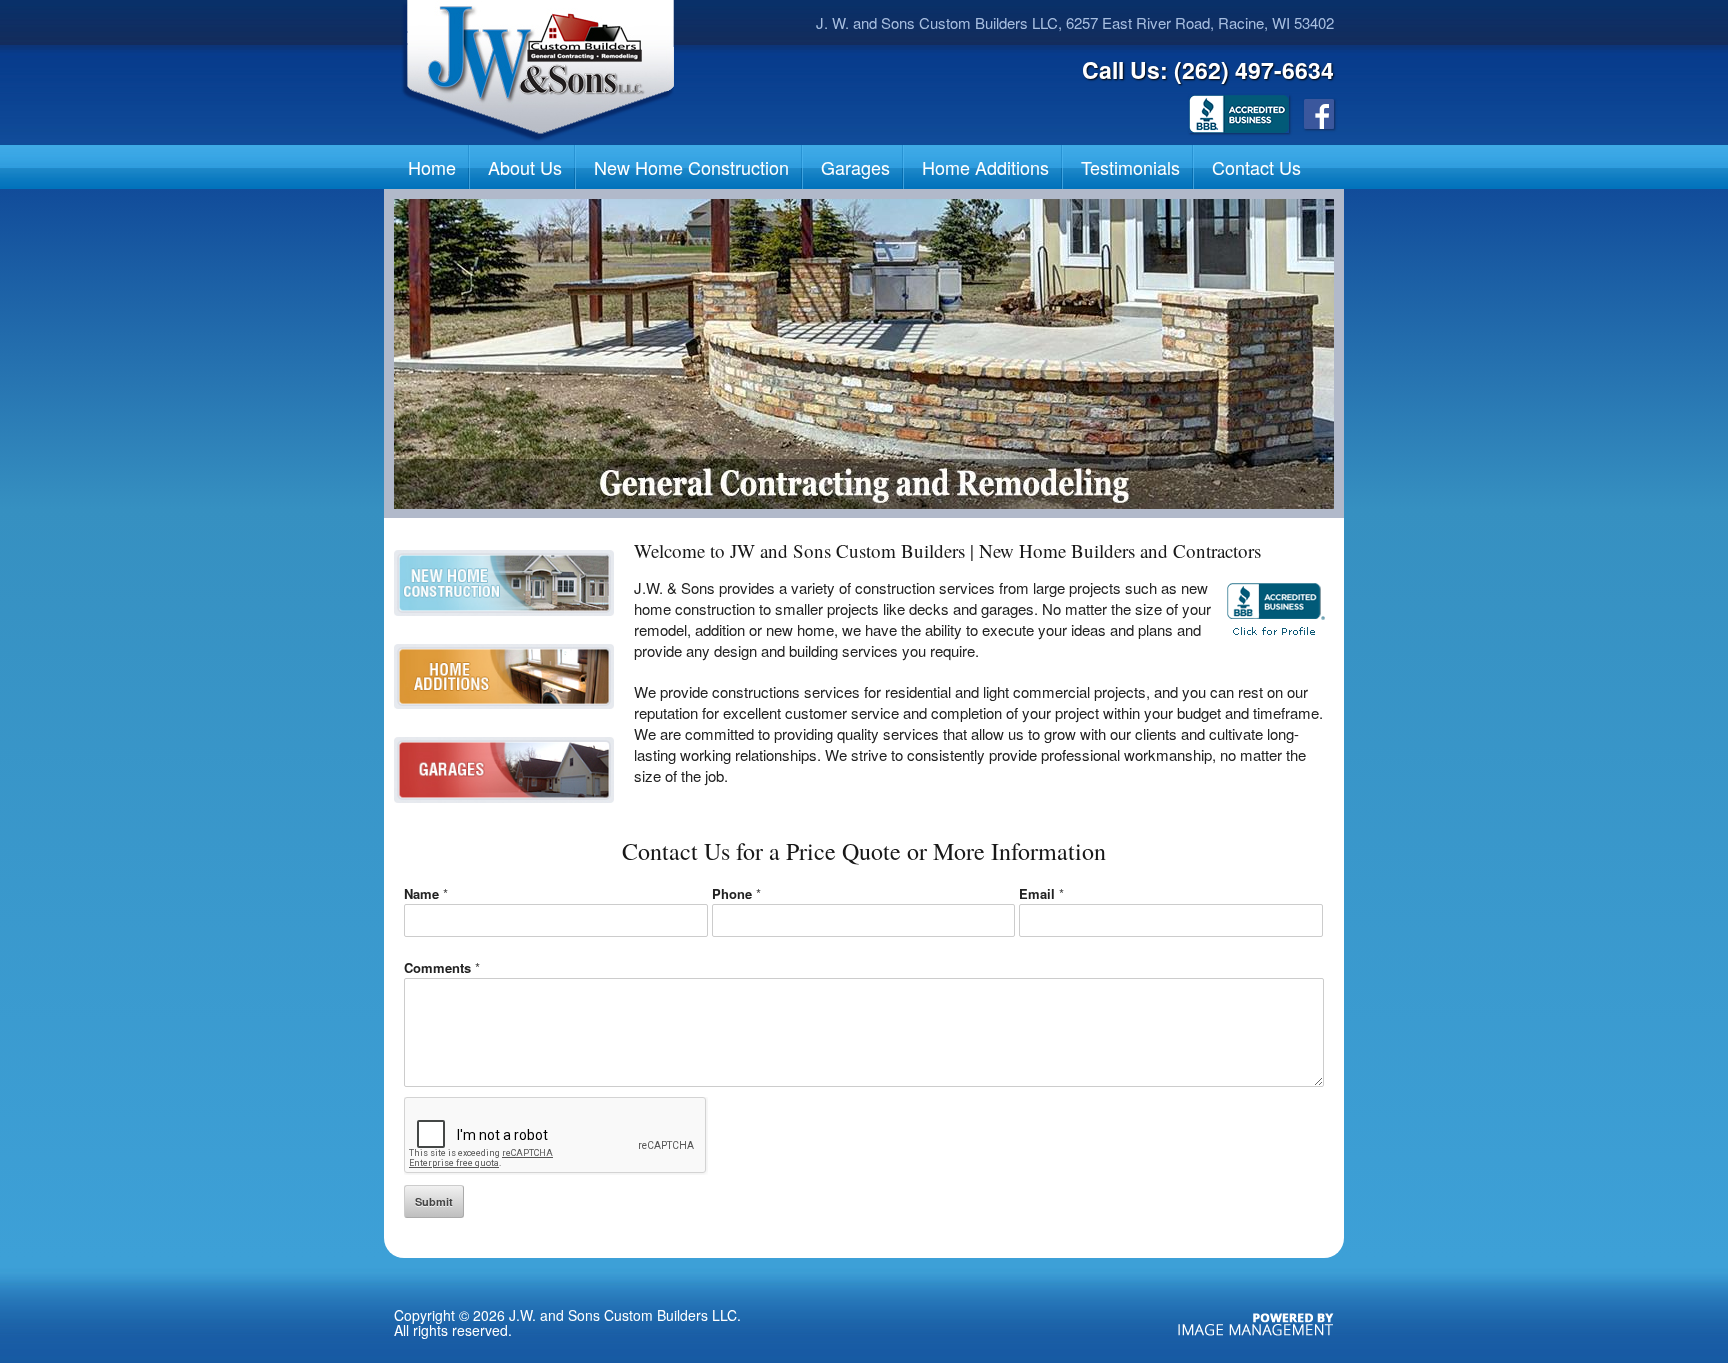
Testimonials (1130, 167)
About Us (525, 167)
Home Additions (985, 167)
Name (426, 893)
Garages (855, 167)
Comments (442, 967)
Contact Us (1256, 167)
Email (1041, 893)
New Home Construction (691, 167)
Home (432, 167)
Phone (736, 893)
